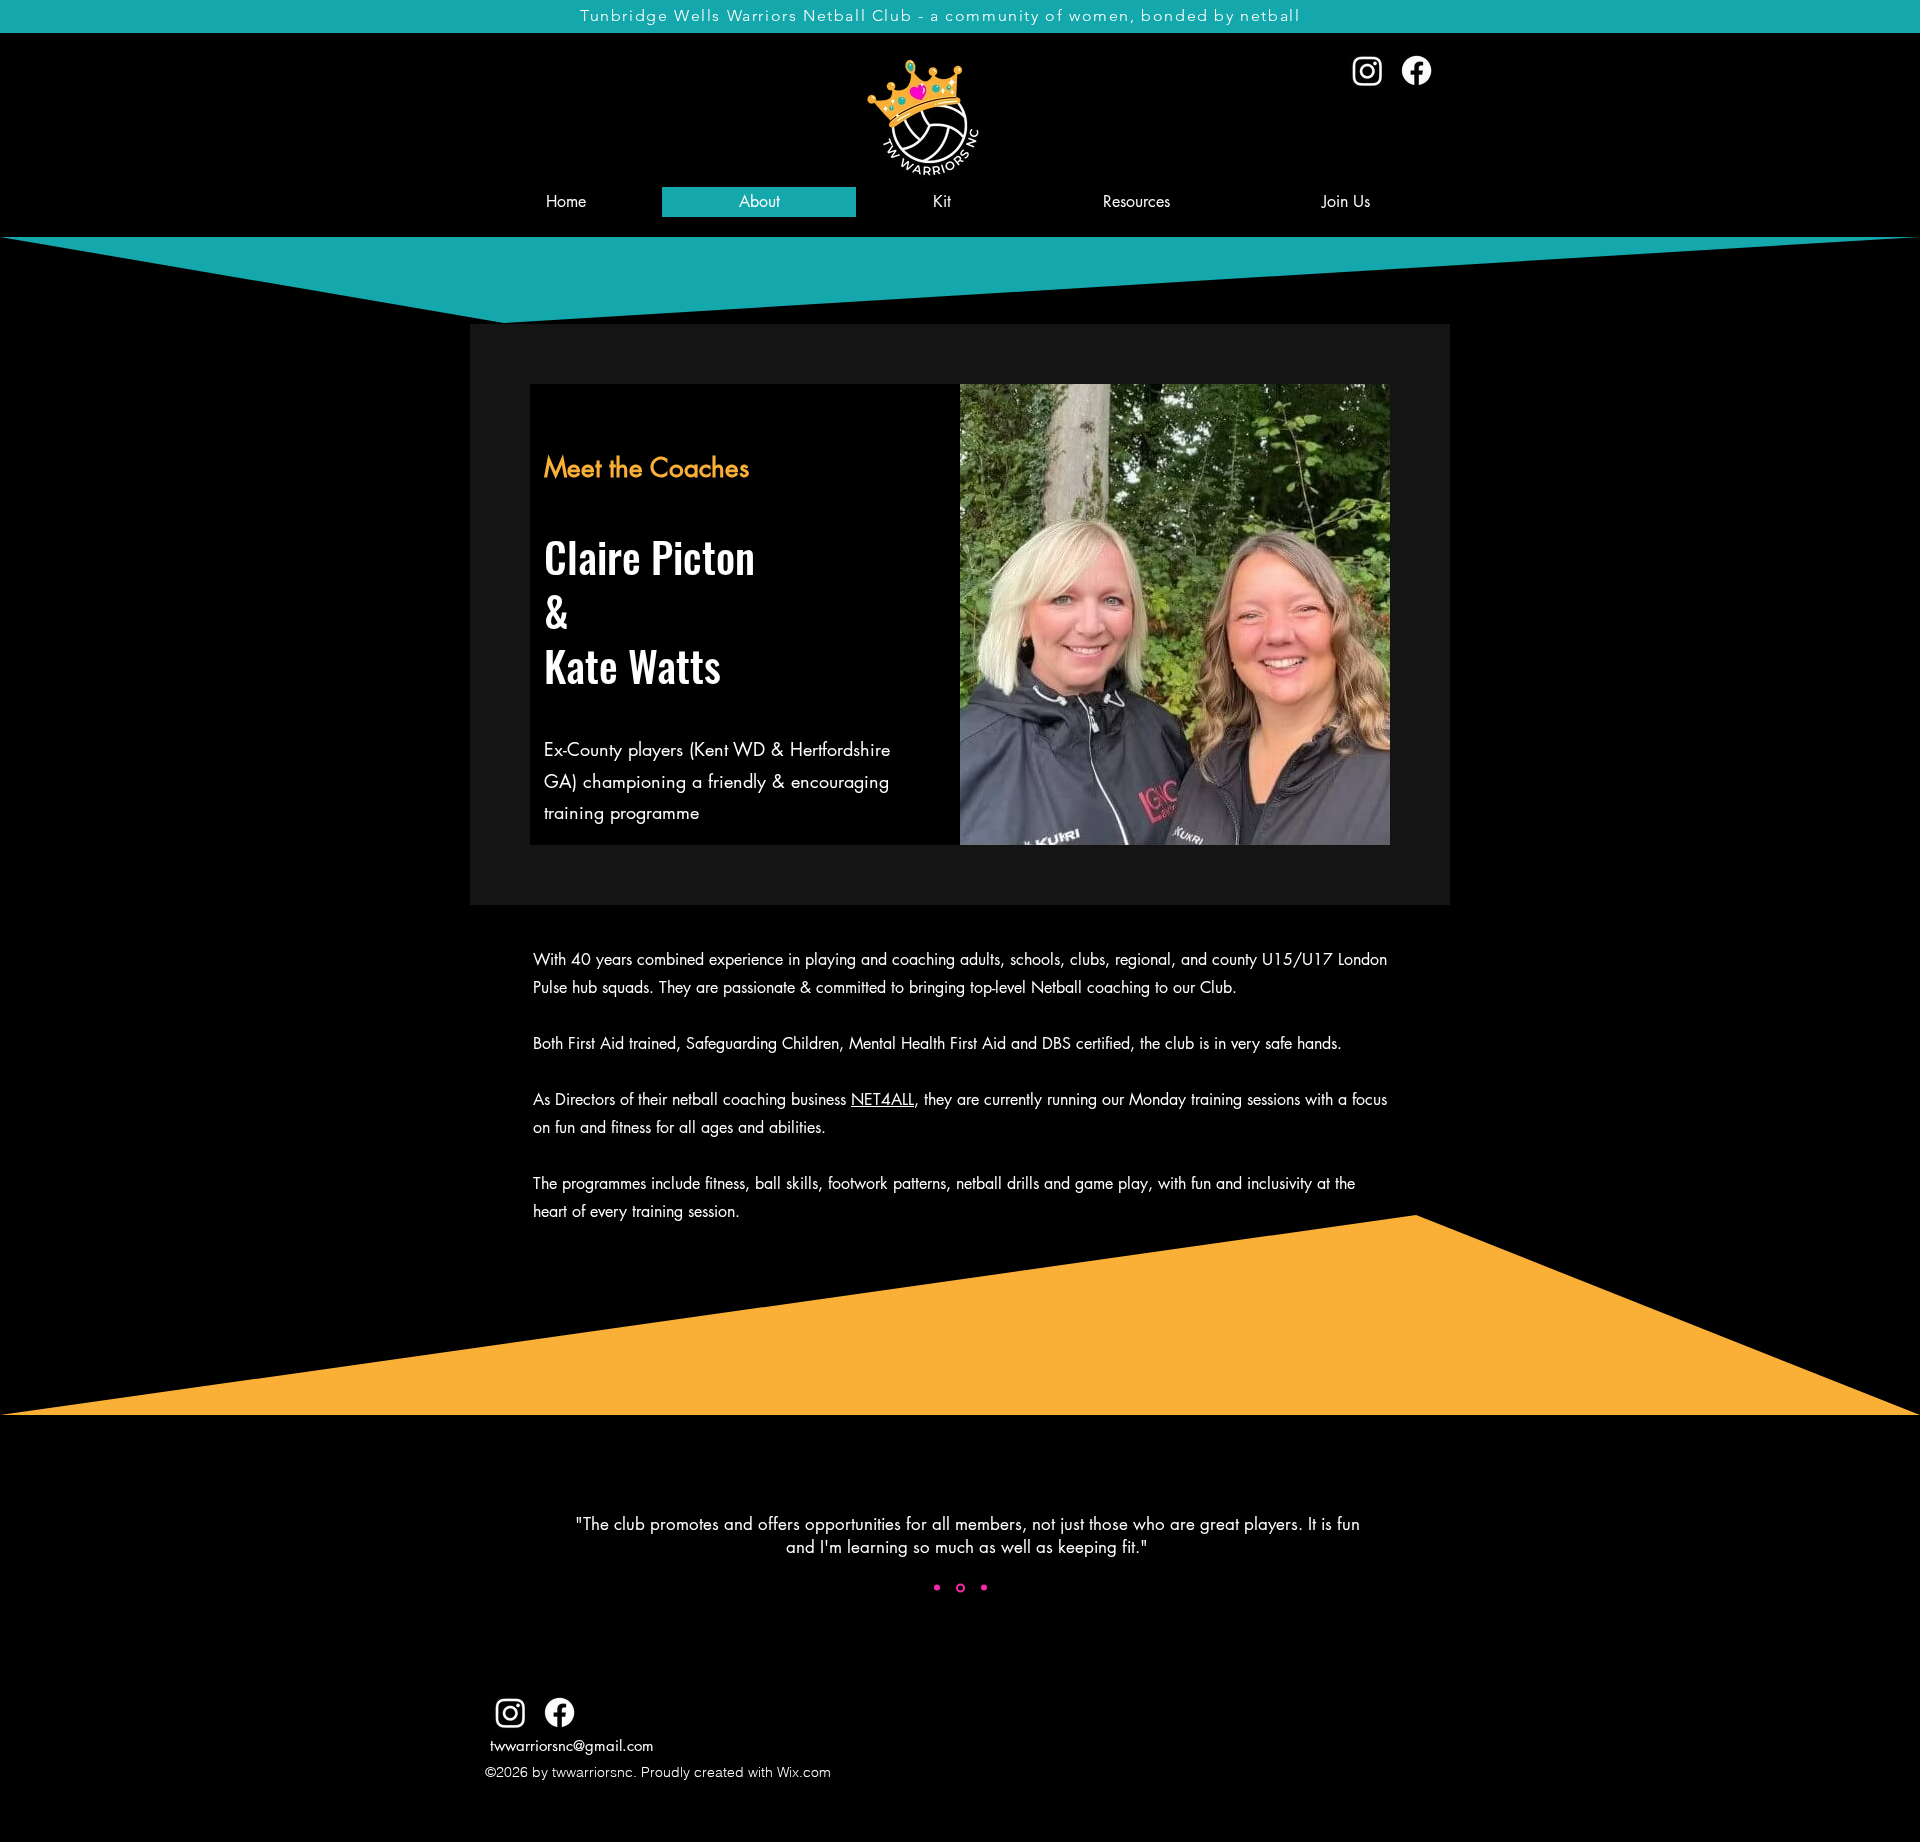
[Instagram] (1367, 70)
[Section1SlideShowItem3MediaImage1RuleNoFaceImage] (984, 1588)
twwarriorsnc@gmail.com (572, 1745)
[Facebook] (1416, 70)
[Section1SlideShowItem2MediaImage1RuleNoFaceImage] (960, 1587)
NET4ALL (882, 1099)
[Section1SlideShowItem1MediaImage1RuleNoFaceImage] (937, 1588)
